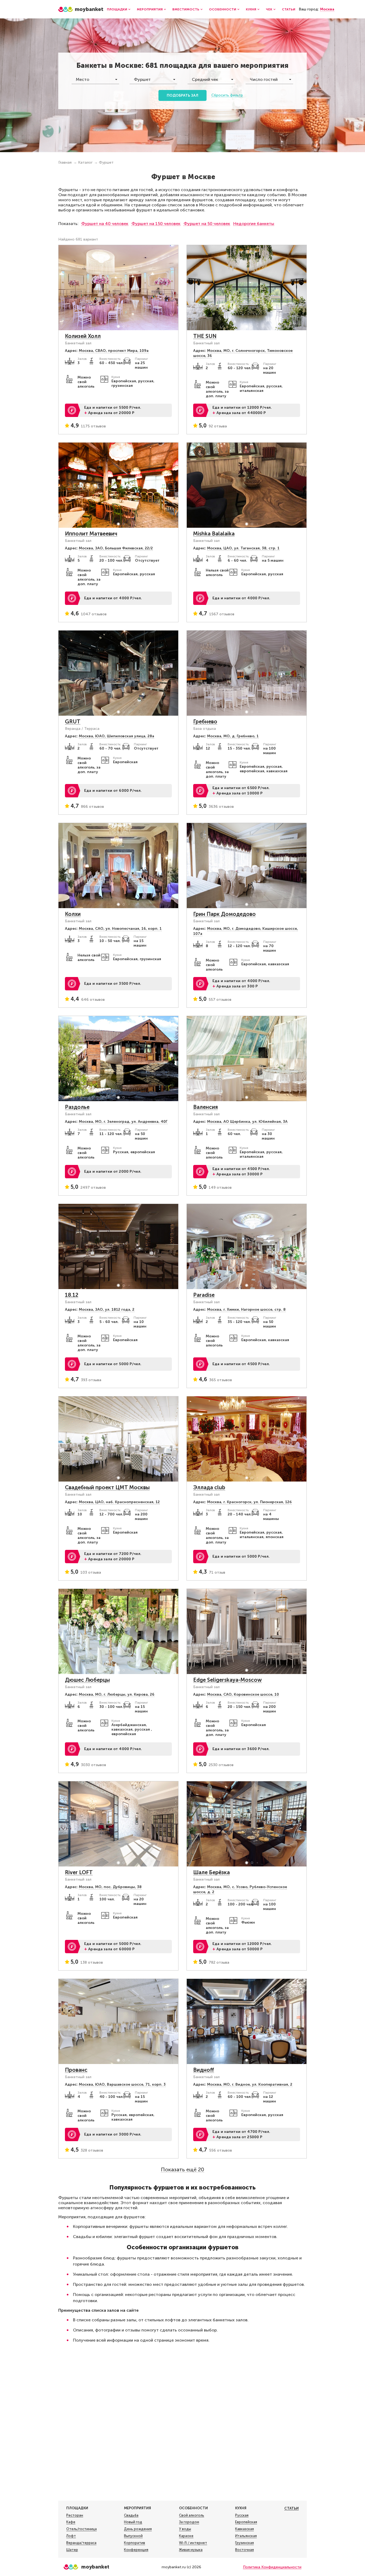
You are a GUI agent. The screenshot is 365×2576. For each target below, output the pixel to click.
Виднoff (204, 2070)
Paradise (204, 1295)
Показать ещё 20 (183, 2169)
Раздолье (77, 1107)
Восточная (244, 2550)
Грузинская (244, 2543)
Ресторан (75, 2515)
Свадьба (131, 2515)
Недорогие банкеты (254, 224)
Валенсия (205, 1107)
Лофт (71, 2536)
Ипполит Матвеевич (91, 534)
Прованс (76, 2070)
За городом (189, 2522)
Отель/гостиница (81, 2529)
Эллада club (209, 1487)
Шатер (72, 2550)
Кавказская (244, 2529)
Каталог (85, 162)
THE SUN (205, 336)
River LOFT (79, 1872)
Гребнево (205, 722)
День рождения (138, 2529)
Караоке (186, 2536)
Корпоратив (135, 2543)
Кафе (71, 2522)
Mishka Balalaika (214, 534)
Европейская (246, 2522)
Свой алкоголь (192, 2515)
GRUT (73, 722)
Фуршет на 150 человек (156, 224)
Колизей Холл (83, 336)
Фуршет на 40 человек (105, 224)
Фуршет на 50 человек (207, 224)
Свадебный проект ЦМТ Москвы (107, 1487)
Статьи (289, 9)
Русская (242, 2515)
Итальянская (246, 2536)
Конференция (136, 2550)
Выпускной (133, 2536)
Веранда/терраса (81, 2543)
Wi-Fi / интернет (193, 2543)
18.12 (72, 1295)
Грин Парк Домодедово (224, 914)
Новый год (133, 2522)
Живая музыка (191, 2550)
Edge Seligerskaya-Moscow (228, 1680)
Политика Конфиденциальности (272, 2567)
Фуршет (106, 162)
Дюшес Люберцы (87, 1680)
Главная (65, 162)
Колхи (73, 914)
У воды (185, 2529)
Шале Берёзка (211, 1872)
